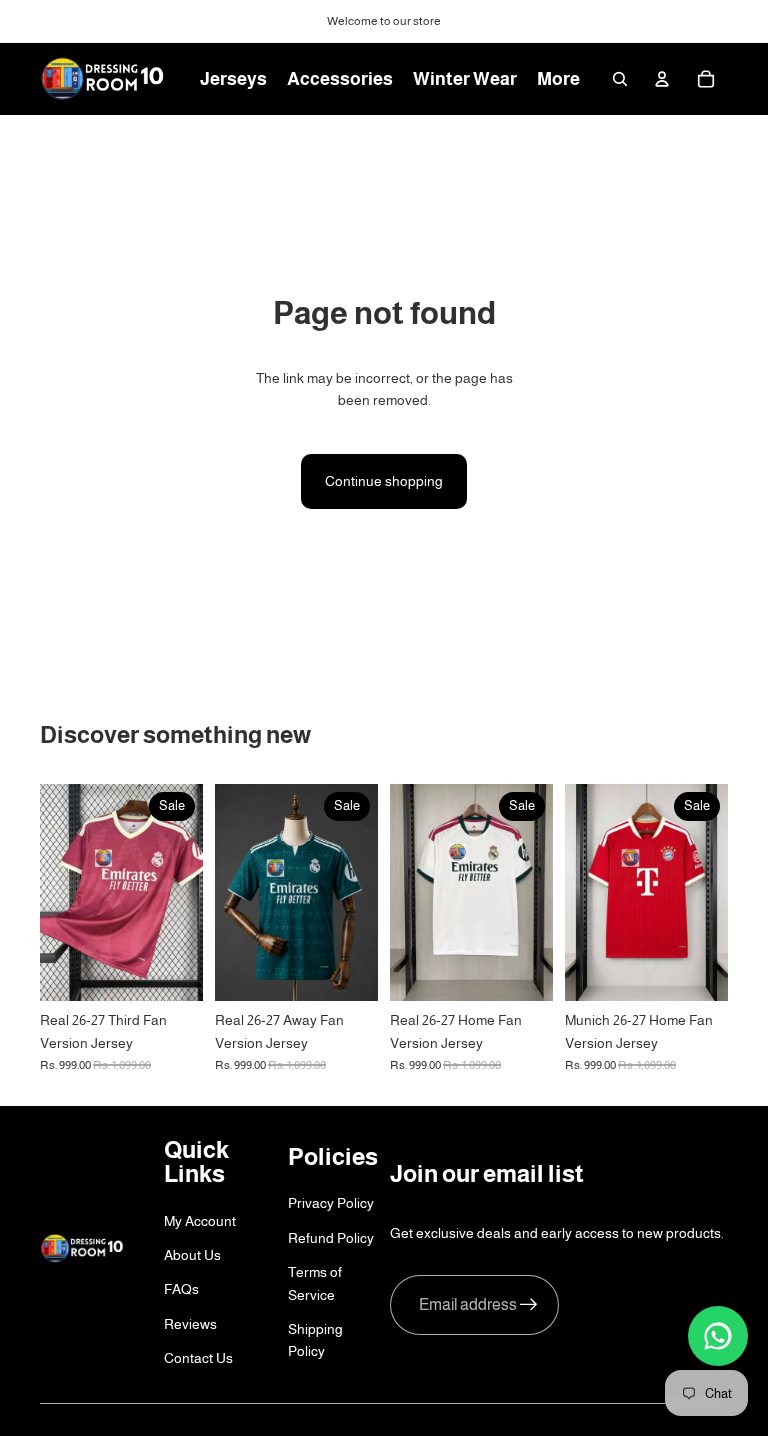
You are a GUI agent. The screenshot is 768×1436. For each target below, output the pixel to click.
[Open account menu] (662, 79)
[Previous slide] (405, 893)
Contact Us (198, 1358)
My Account (200, 1221)
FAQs (181, 1289)
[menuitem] (558, 79)
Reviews (190, 1324)
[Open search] (620, 79)
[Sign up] (529, 1305)
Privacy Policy (331, 1203)
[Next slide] (537, 893)
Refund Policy (331, 1238)
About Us (192, 1255)
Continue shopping (384, 481)
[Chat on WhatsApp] (718, 1336)
